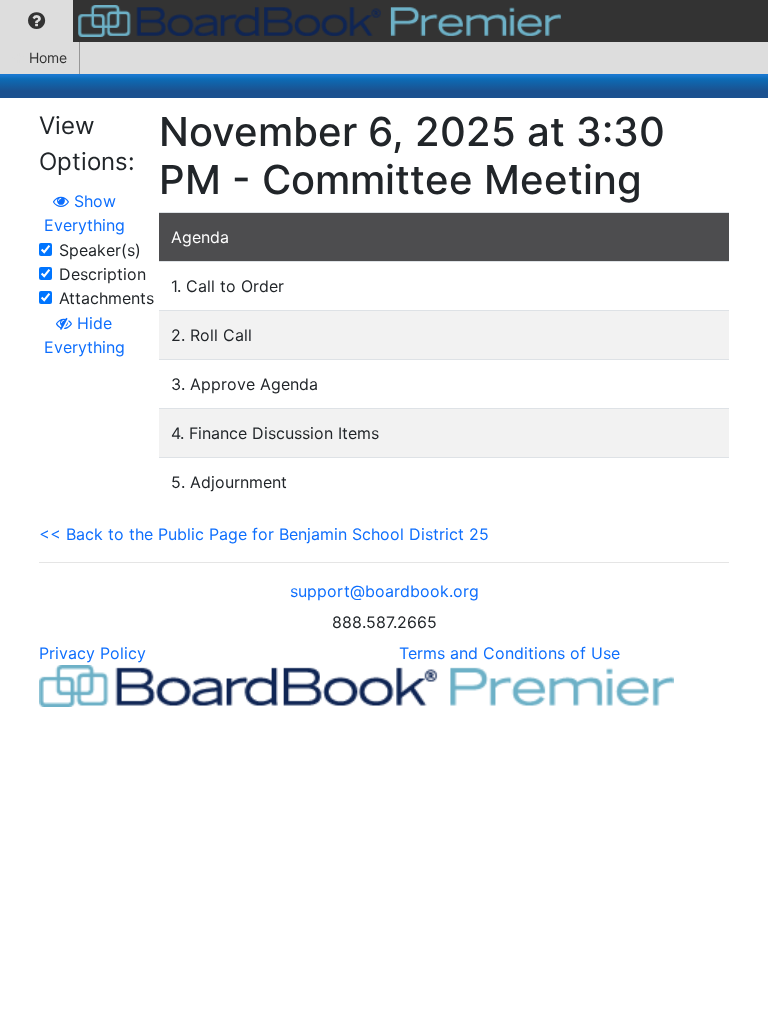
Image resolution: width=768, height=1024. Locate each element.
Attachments (106, 298)
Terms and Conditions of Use (509, 653)
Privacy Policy (92, 653)
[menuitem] (36, 21)
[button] (36, 21)
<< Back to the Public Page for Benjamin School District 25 (264, 534)
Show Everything (84, 213)
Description (102, 274)
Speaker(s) (100, 250)
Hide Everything (84, 335)
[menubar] (285, 21)
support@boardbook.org (384, 591)
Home (48, 57)
